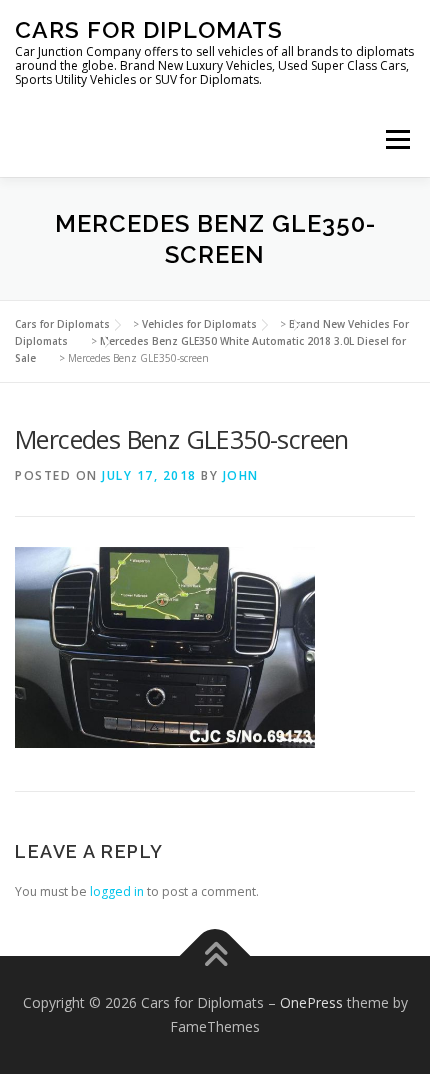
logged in (117, 891)
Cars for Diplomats (149, 29)
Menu (396, 139)
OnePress (311, 1002)
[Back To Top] (215, 956)
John (241, 475)
